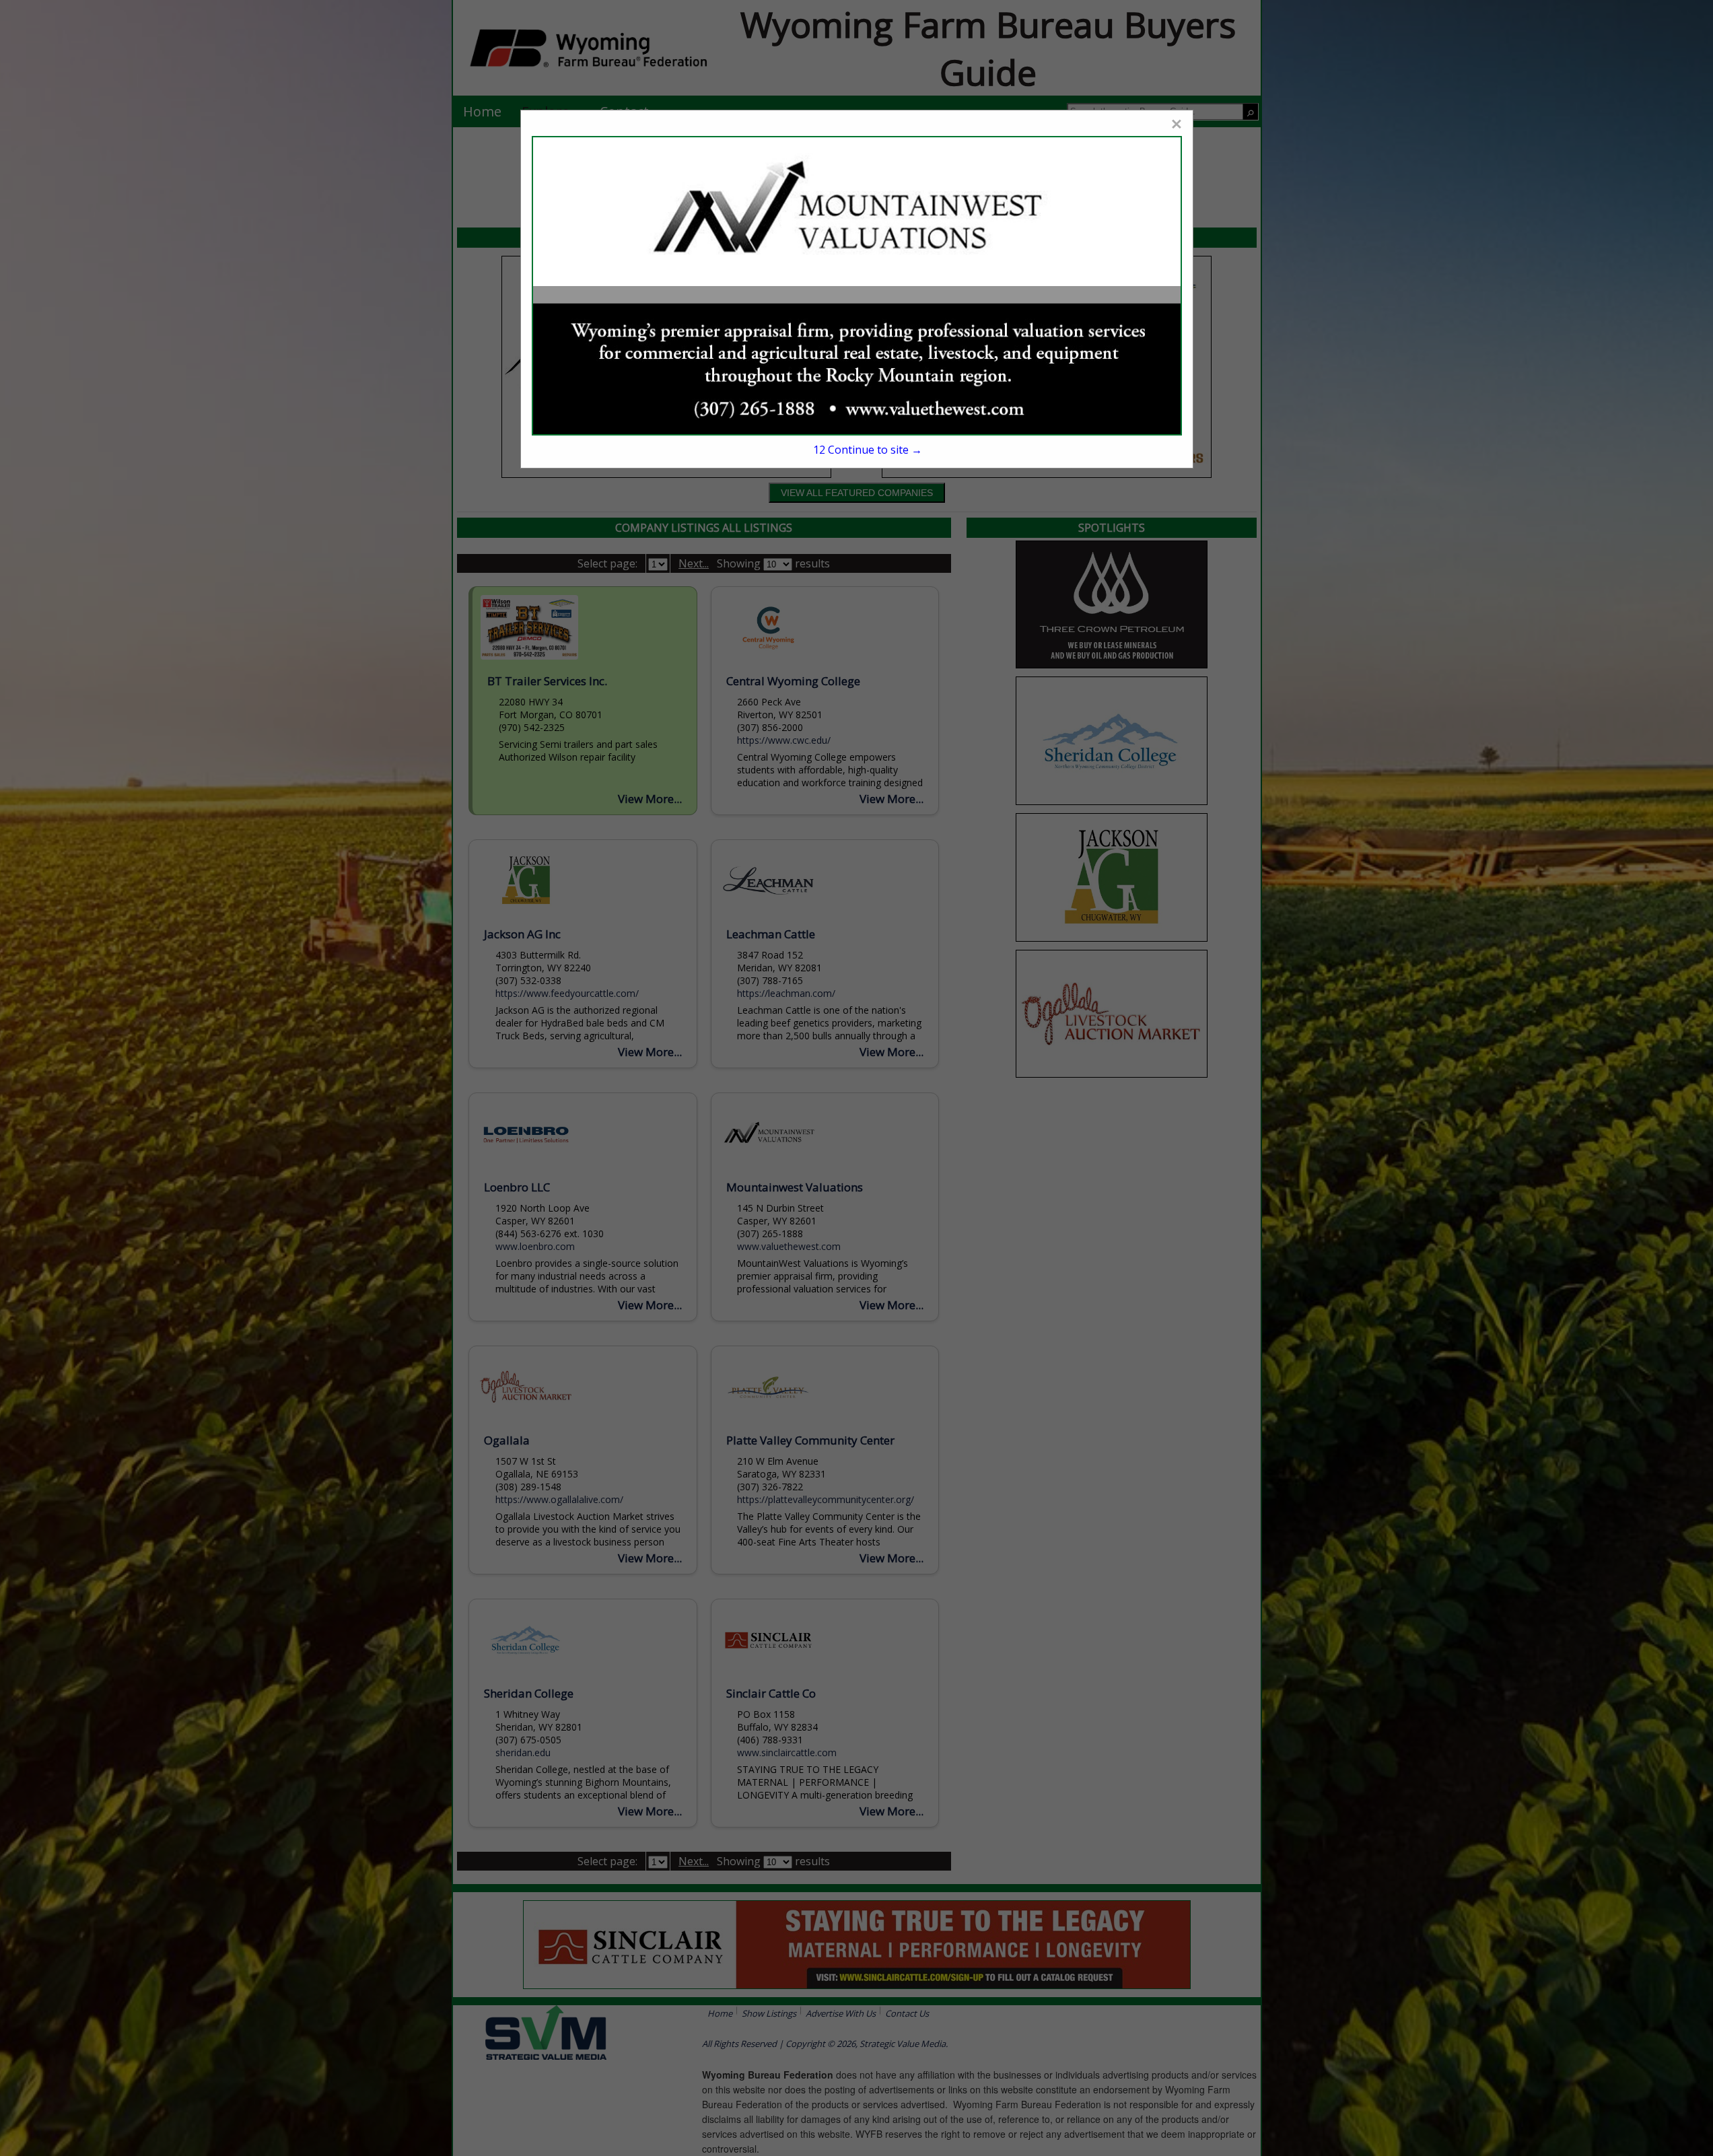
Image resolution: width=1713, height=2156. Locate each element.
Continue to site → (867, 450)
